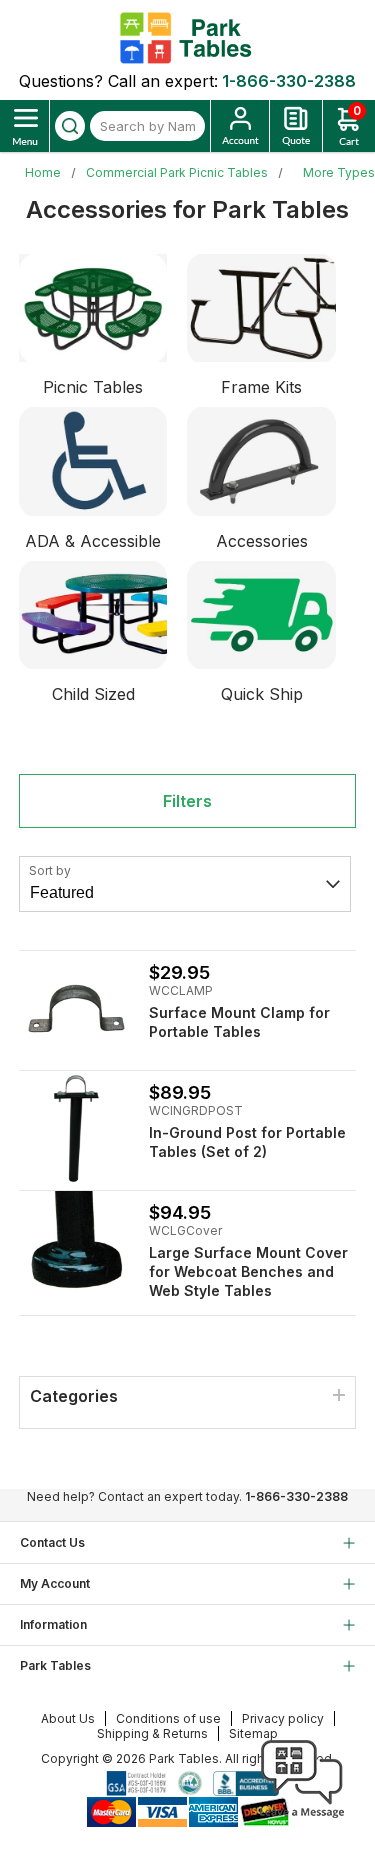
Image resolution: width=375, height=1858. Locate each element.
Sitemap (253, 1733)
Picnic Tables (93, 387)
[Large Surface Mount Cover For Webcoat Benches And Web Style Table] (76, 1248)
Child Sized (93, 694)
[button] (302, 1818)
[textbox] (147, 126)
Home (43, 172)
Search (70, 126)
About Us (68, 1718)
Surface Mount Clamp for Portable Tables (239, 1022)
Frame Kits (261, 387)
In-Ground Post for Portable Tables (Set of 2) (247, 1142)
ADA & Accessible (93, 541)
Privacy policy (283, 1718)
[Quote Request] (296, 126)
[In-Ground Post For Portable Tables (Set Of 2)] (76, 1128)
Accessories (262, 541)
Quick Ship (262, 694)
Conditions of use (168, 1718)
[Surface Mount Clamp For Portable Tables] (76, 1008)
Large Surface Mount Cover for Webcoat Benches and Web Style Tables (248, 1271)
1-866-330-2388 (289, 81)
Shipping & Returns (152, 1733)
